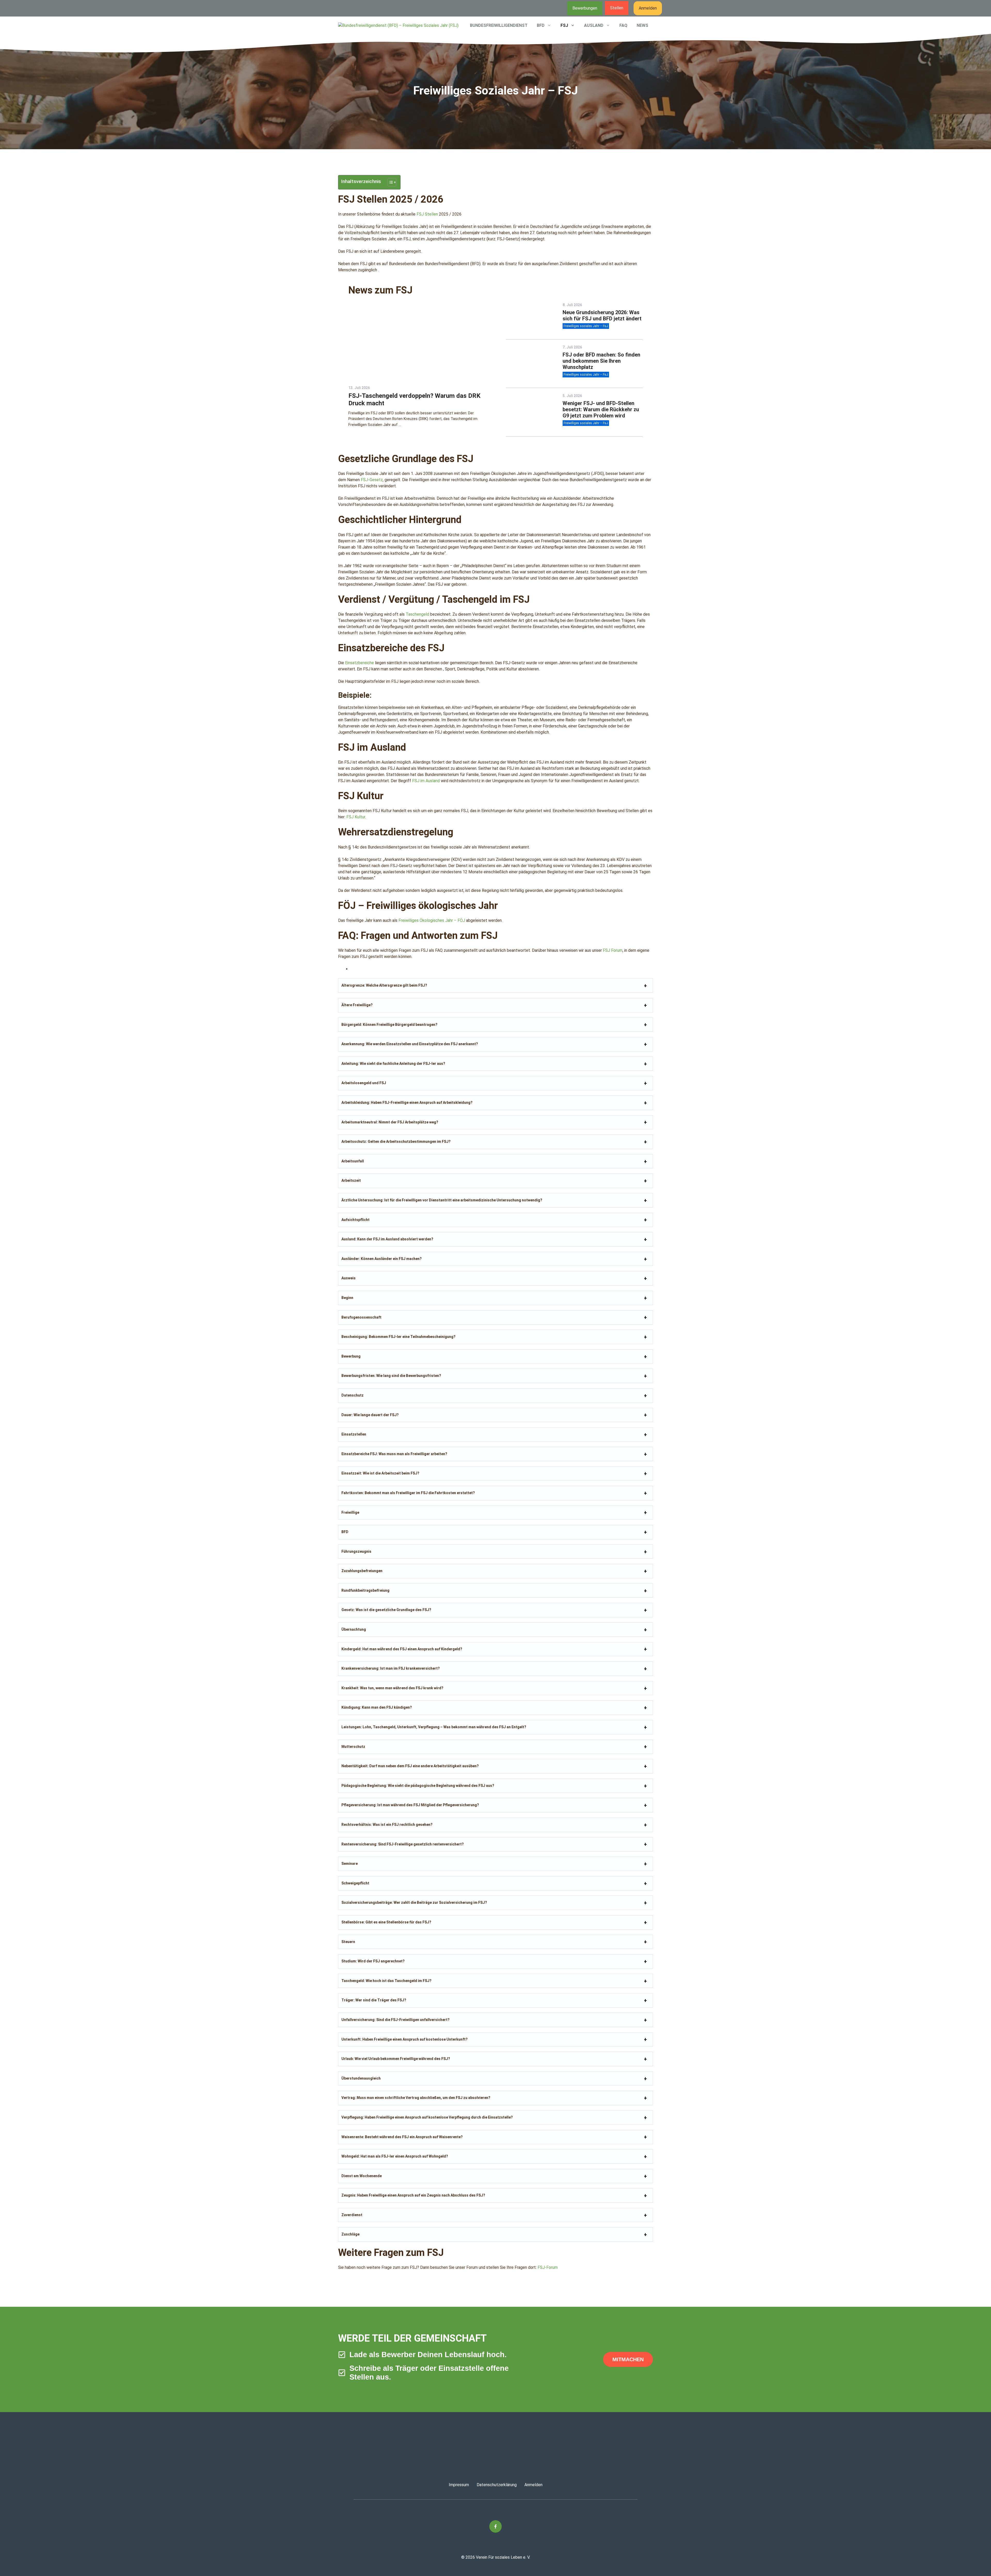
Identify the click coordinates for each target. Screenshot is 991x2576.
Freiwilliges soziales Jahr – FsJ (586, 326)
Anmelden (648, 8)
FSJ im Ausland (426, 781)
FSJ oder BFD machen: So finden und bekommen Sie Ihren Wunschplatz (601, 361)
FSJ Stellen (427, 214)
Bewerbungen (585, 8)
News (642, 25)
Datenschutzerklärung (497, 2485)
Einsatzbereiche (359, 663)
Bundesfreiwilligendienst (499, 25)
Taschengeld (417, 614)
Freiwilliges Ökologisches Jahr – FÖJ (432, 920)
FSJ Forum (613, 950)
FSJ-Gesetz (372, 480)
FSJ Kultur (356, 817)
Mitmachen (628, 2359)
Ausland (594, 25)
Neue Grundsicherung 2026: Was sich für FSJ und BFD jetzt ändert (602, 315)
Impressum (459, 2485)
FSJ (564, 25)
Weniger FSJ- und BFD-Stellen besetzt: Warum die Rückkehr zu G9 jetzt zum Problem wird (601, 409)
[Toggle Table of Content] (389, 182)
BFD (541, 25)
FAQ (623, 25)
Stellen (617, 8)
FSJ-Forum (548, 2267)
